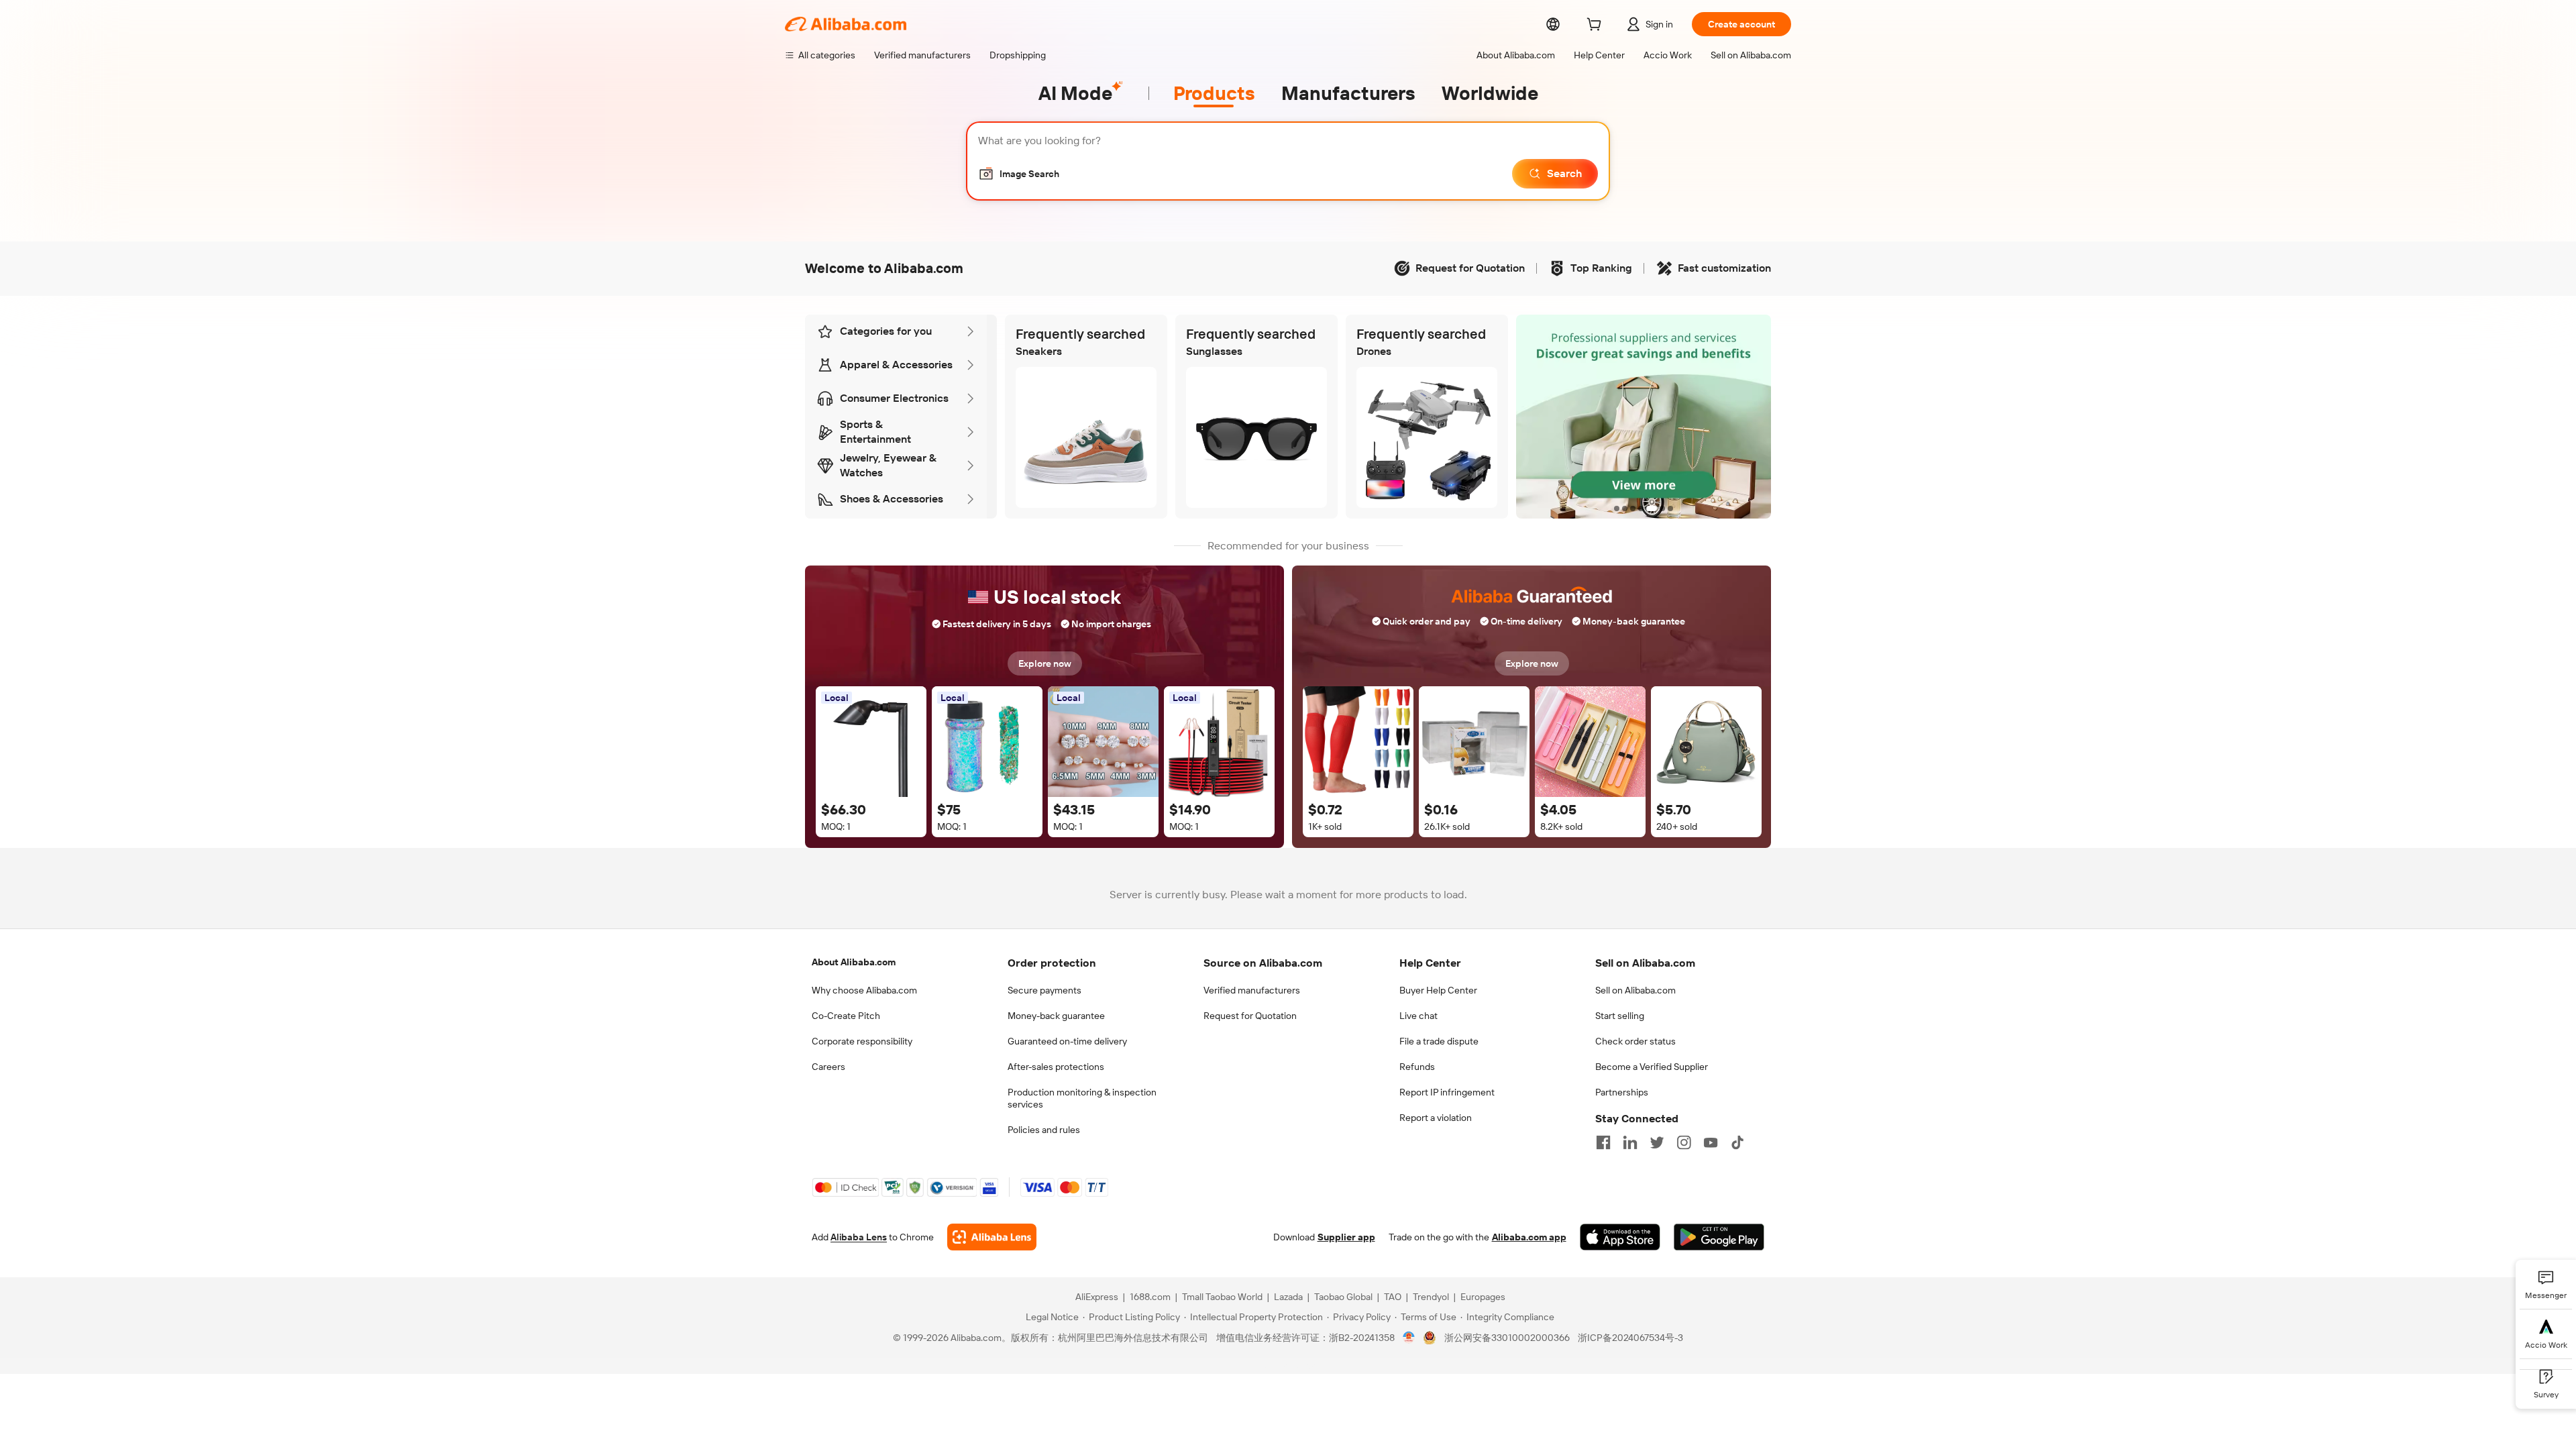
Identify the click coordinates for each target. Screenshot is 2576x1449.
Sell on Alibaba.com (1635, 990)
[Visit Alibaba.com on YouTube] (1711, 1142)
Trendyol (1431, 1297)
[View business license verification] (1409, 1338)
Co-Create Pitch (846, 1016)
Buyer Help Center (1438, 990)
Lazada (1288, 1297)
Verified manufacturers (1252, 990)
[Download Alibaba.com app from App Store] (1620, 1237)
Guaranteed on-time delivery (1067, 1041)
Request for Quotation (1250, 1016)
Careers (828, 1067)
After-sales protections (1056, 1067)
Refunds (1417, 1067)
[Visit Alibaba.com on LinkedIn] (1630, 1142)
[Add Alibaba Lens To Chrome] (992, 1237)
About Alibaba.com (854, 962)
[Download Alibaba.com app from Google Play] (1719, 1237)
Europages (1483, 1297)
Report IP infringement (1447, 1092)
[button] (1019, 174)
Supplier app (1346, 1237)
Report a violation (1436, 1118)
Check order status (1635, 1041)
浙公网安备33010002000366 (1507, 1338)
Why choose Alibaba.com (864, 990)
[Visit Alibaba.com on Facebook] (1603, 1142)
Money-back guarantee (1056, 1016)
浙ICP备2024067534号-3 (1630, 1338)
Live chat (1418, 1016)
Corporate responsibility (862, 1041)
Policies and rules (1044, 1130)
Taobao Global (1343, 1297)
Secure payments (1044, 990)
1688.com (1150, 1297)
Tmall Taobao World (1222, 1297)
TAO (1393, 1297)
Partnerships (1622, 1092)
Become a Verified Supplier (1652, 1067)
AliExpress (1097, 1297)
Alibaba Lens (859, 1237)
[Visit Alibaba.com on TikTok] (1737, 1142)
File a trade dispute (1439, 1041)
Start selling (1620, 1016)
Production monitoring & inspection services (1082, 1098)
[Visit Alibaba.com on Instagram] (1684, 1142)
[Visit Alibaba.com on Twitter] (1657, 1142)
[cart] (1597, 26)
